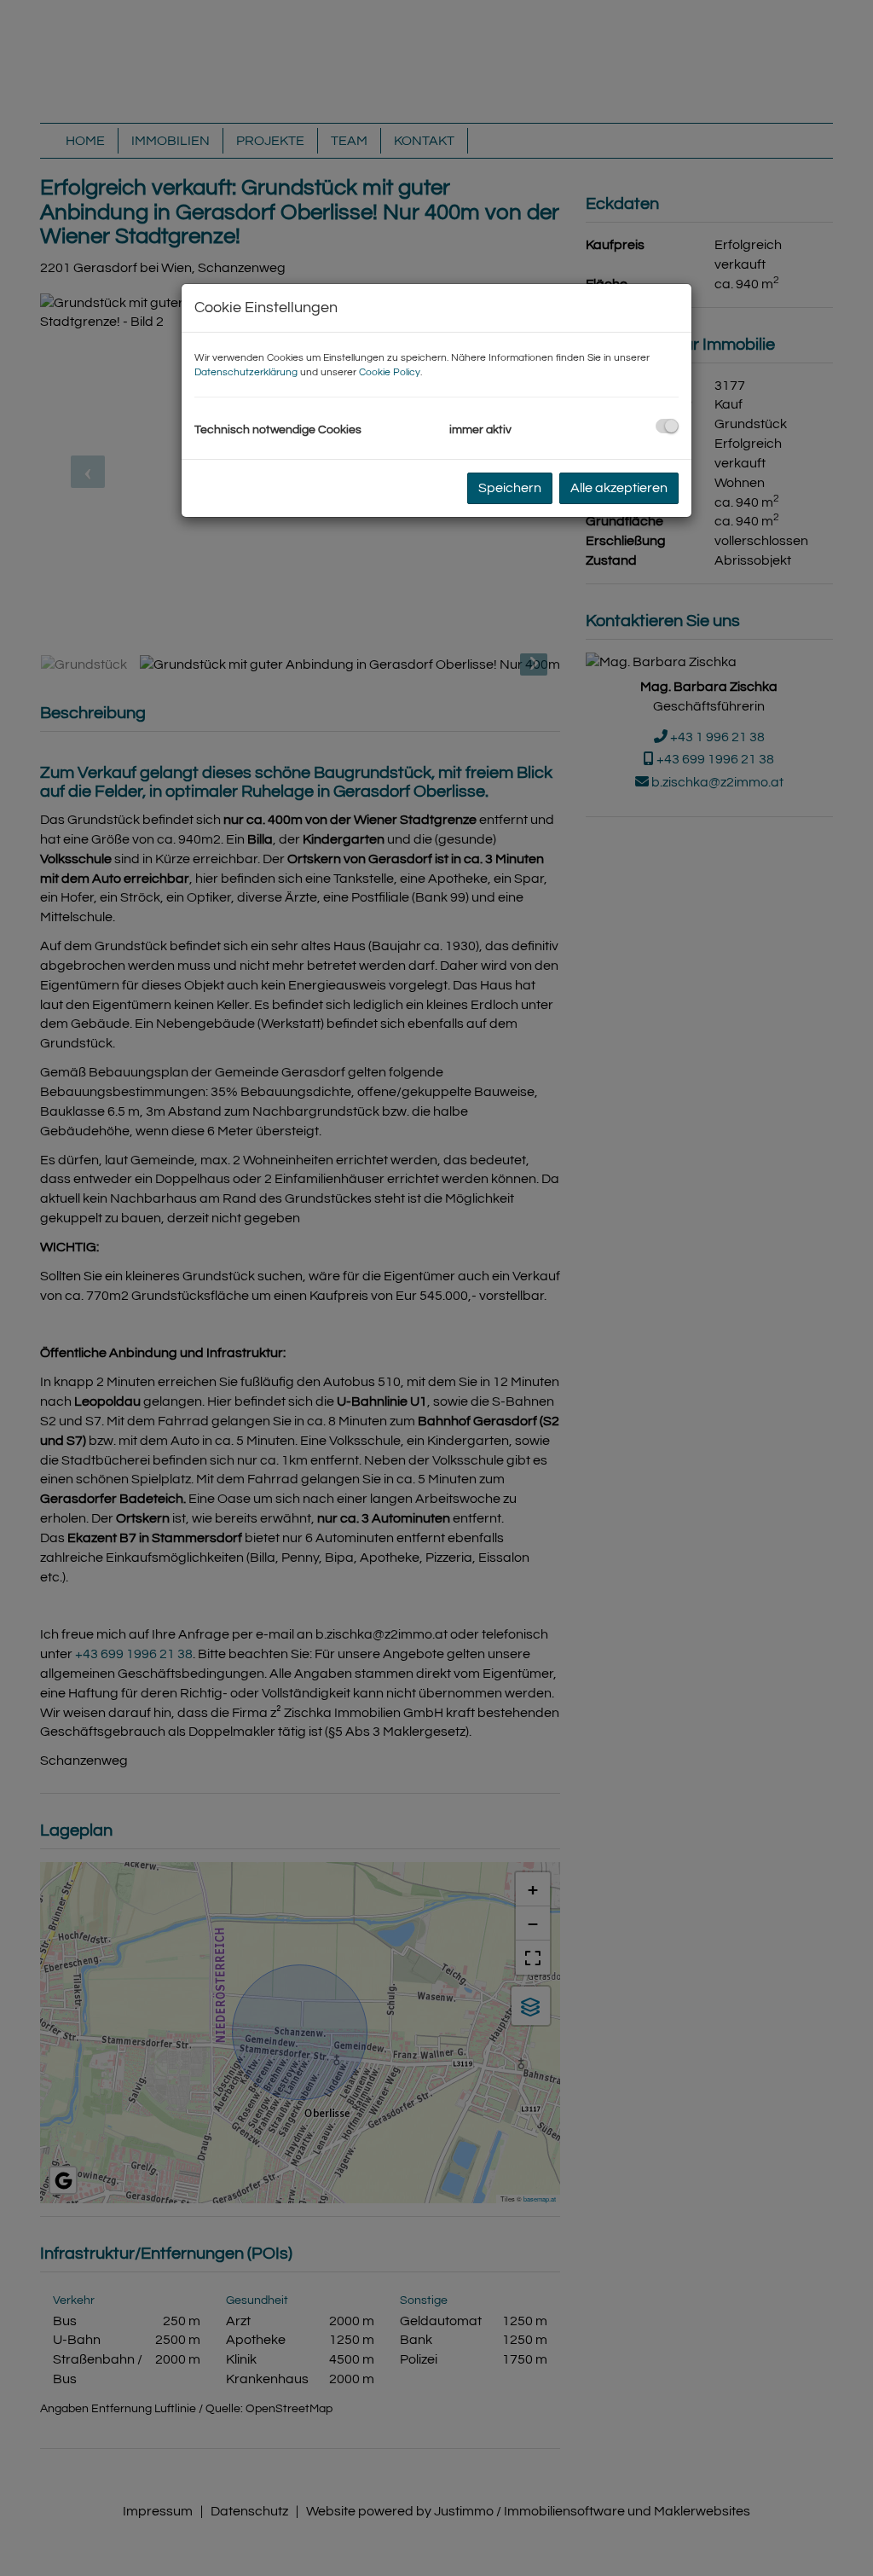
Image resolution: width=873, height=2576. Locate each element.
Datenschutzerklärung (246, 372)
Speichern (510, 488)
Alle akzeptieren (619, 488)
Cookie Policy (390, 372)
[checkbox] (667, 426)
